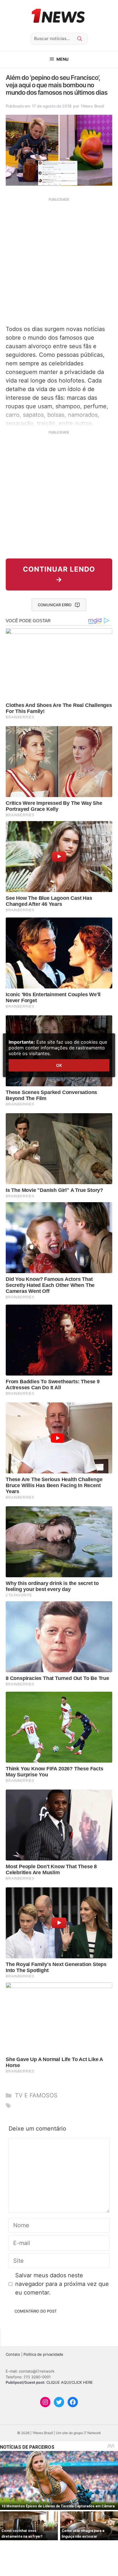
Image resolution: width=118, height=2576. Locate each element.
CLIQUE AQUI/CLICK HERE (70, 2382)
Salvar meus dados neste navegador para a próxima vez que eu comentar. (62, 2284)
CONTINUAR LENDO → (59, 574)
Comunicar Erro (55, 605)
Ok (59, 1065)
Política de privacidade (43, 2354)
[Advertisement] (59, 261)
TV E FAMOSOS (36, 2095)
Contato (13, 2354)
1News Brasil (92, 106)
